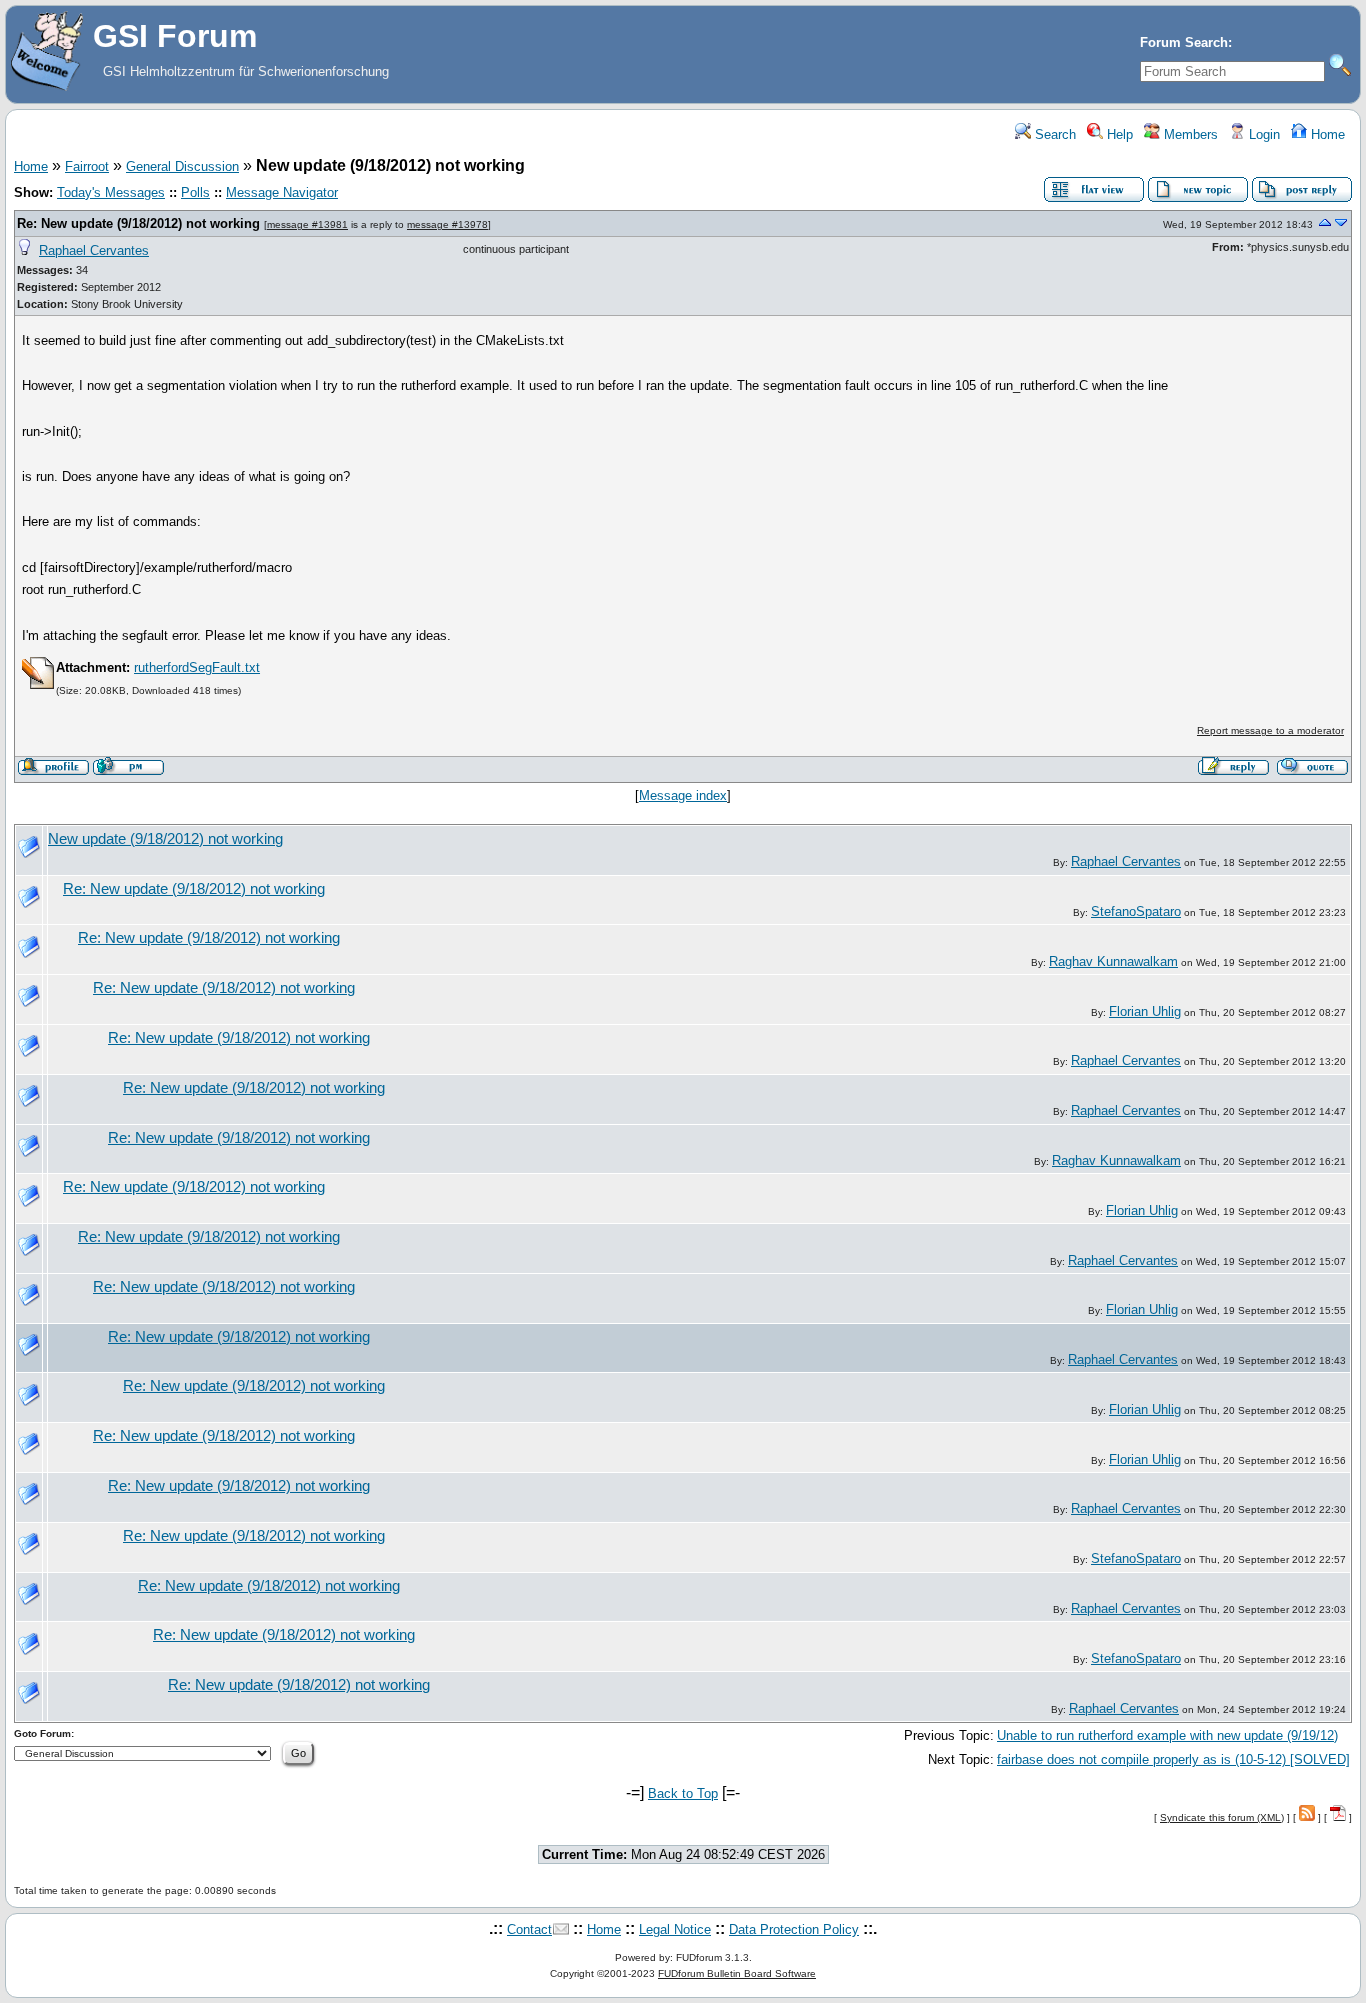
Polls (195, 192)
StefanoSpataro (1136, 911)
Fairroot (87, 166)
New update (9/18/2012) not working (165, 839)
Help (1118, 134)
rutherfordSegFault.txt (197, 667)
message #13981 (307, 224)
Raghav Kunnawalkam (1113, 961)
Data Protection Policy (794, 1929)
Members (1189, 134)
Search (1053, 134)
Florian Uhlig (1145, 1011)
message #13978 (447, 224)
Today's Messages (111, 192)
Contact (529, 1929)
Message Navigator (282, 192)
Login (1262, 134)
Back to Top (683, 1793)
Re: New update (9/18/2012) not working (138, 223)
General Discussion (182, 166)
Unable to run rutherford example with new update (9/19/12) (1167, 1735)
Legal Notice (675, 1929)
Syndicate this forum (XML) (1222, 1817)
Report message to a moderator (1270, 730)
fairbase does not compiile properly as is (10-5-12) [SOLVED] (1173, 1759)
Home (1326, 134)
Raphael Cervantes (94, 250)
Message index (683, 795)
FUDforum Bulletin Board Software (737, 1973)
